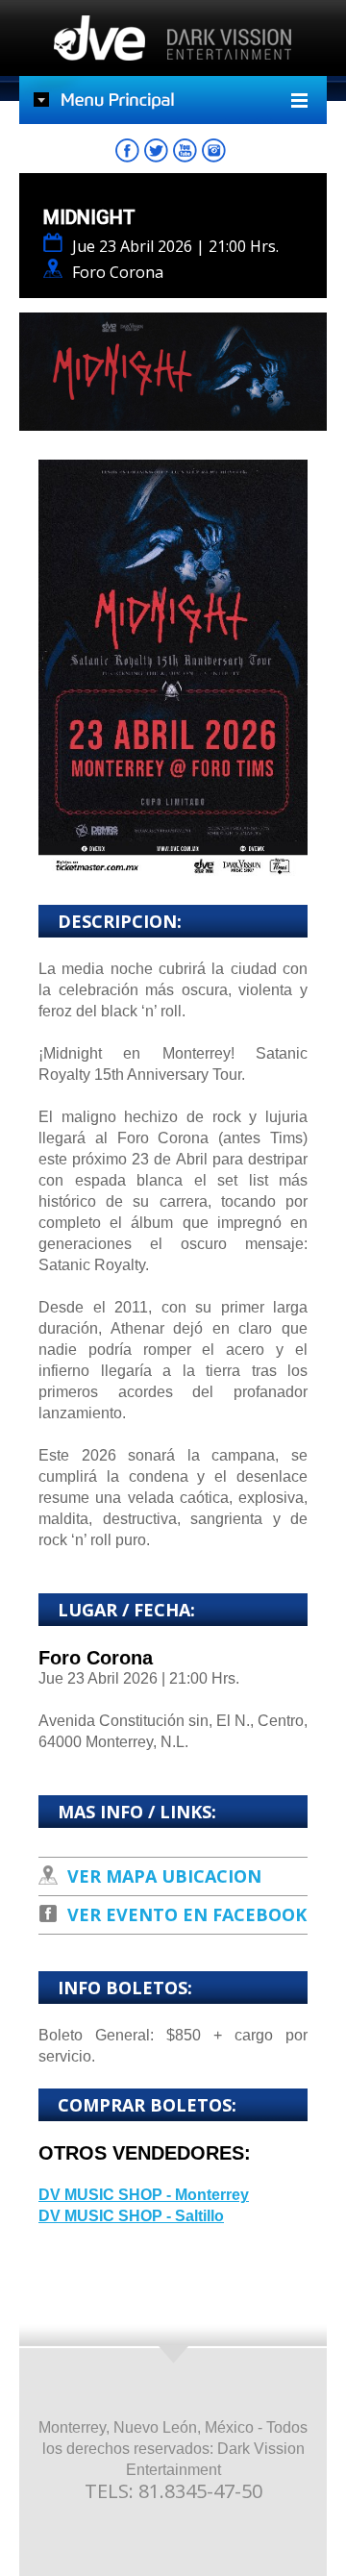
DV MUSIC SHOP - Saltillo (131, 2216)
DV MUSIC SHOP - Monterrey (144, 2195)
